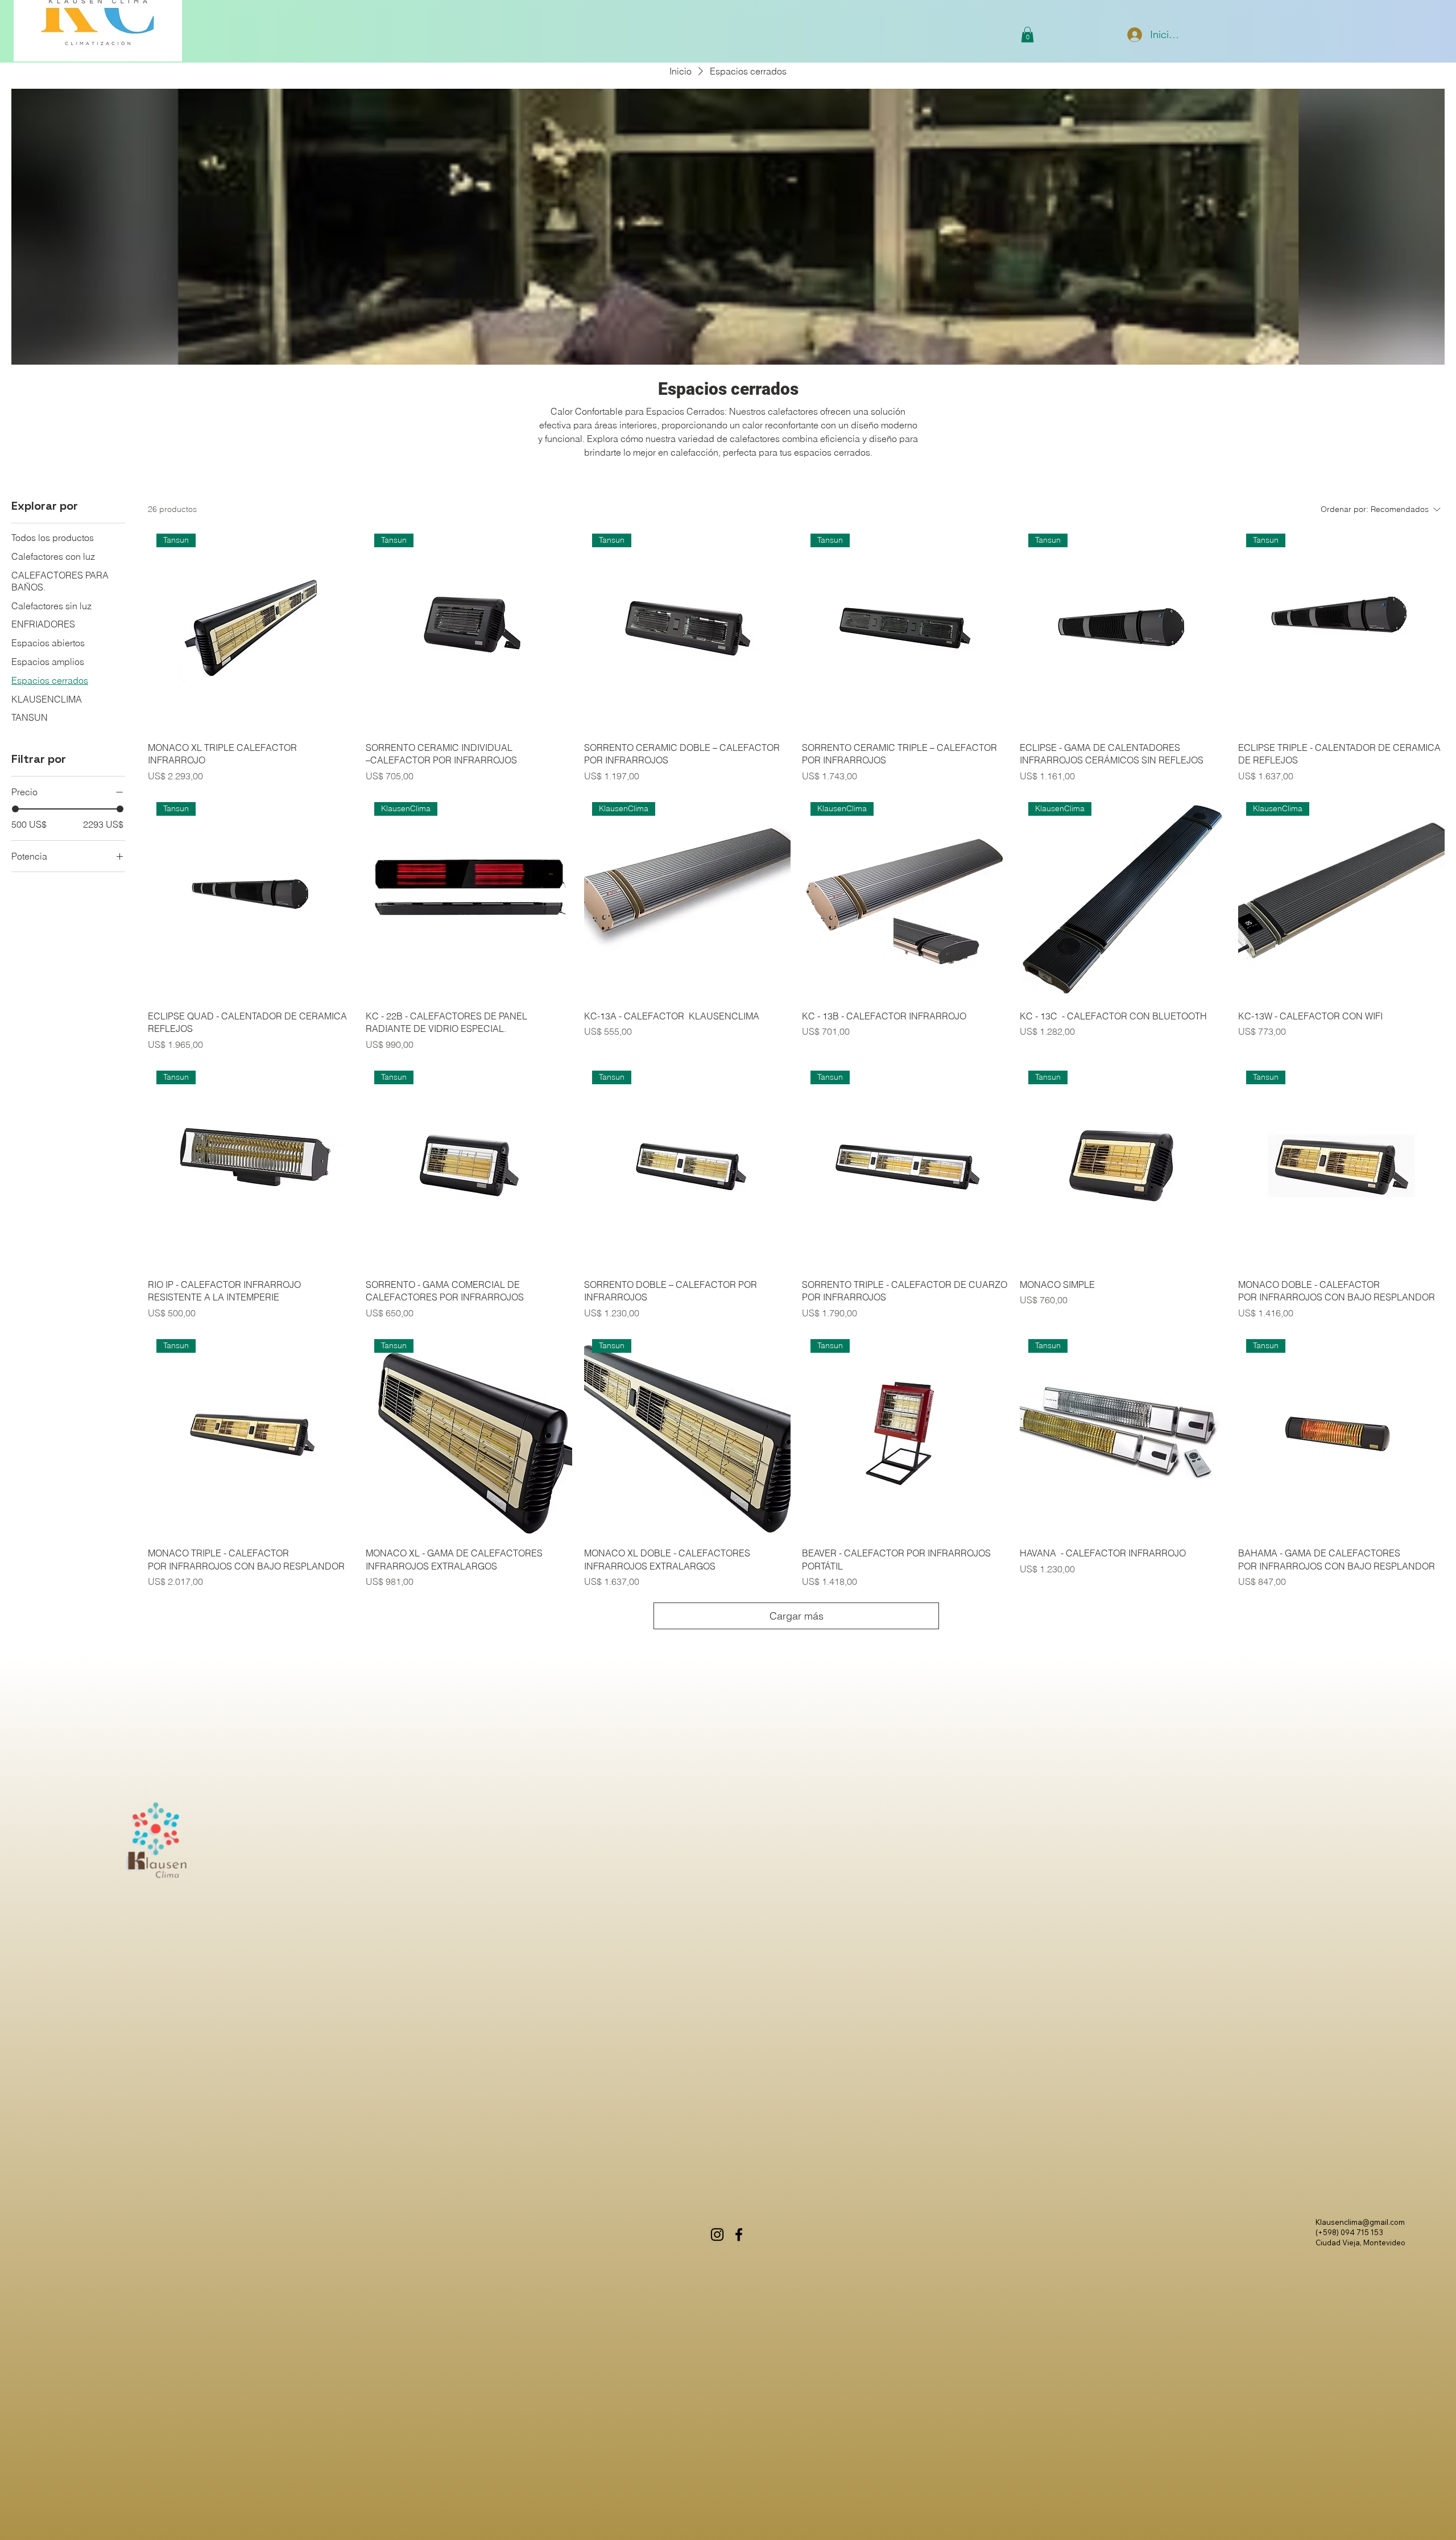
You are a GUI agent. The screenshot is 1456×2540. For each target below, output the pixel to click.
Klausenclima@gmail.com (1360, 2222)
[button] (1027, 34)
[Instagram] (717, 2235)
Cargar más (797, 1616)
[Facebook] (739, 2235)
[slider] (15, 809)
